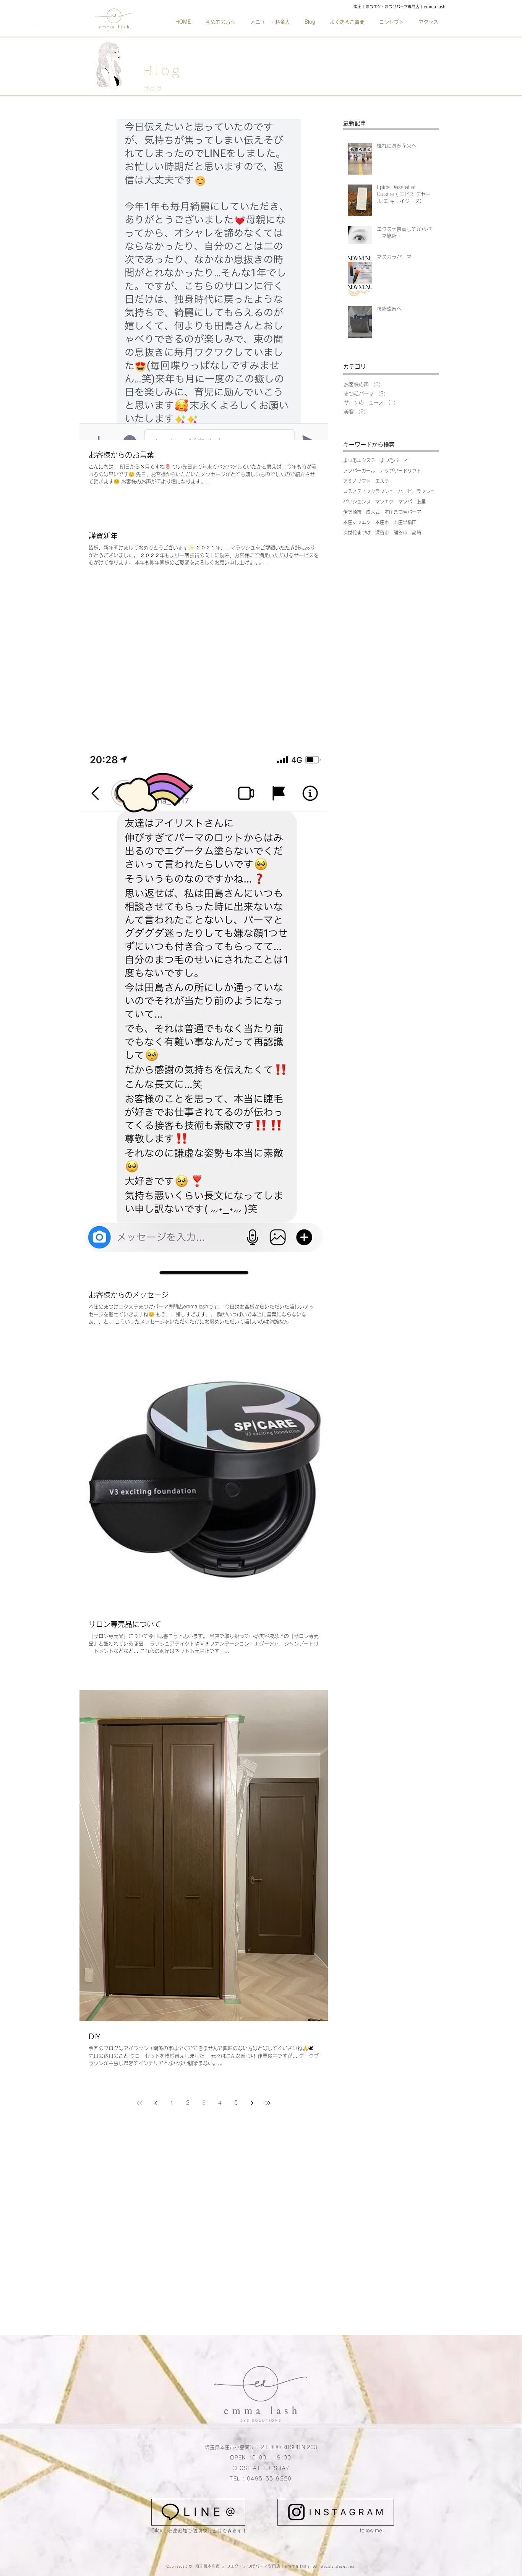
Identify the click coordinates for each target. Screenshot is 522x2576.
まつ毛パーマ (394, 460)
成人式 (373, 512)
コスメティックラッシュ (368, 491)
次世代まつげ (357, 533)
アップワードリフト (400, 471)
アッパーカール (359, 471)
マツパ (405, 502)
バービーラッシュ (417, 491)
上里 (421, 502)
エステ (382, 481)
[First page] (139, 2103)
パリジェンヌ (357, 502)
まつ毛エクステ (359, 460)
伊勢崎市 (352, 512)
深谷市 (382, 533)
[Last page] (268, 2103)
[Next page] (252, 2103)
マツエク (384, 502)
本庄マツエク (357, 522)
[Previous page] (156, 2103)
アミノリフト (357, 481)
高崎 (417, 533)
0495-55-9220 (269, 2479)
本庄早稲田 (405, 522)
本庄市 (382, 522)
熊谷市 (400, 533)
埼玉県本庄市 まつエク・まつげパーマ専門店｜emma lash (254, 2566)
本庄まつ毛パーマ (403, 512)
